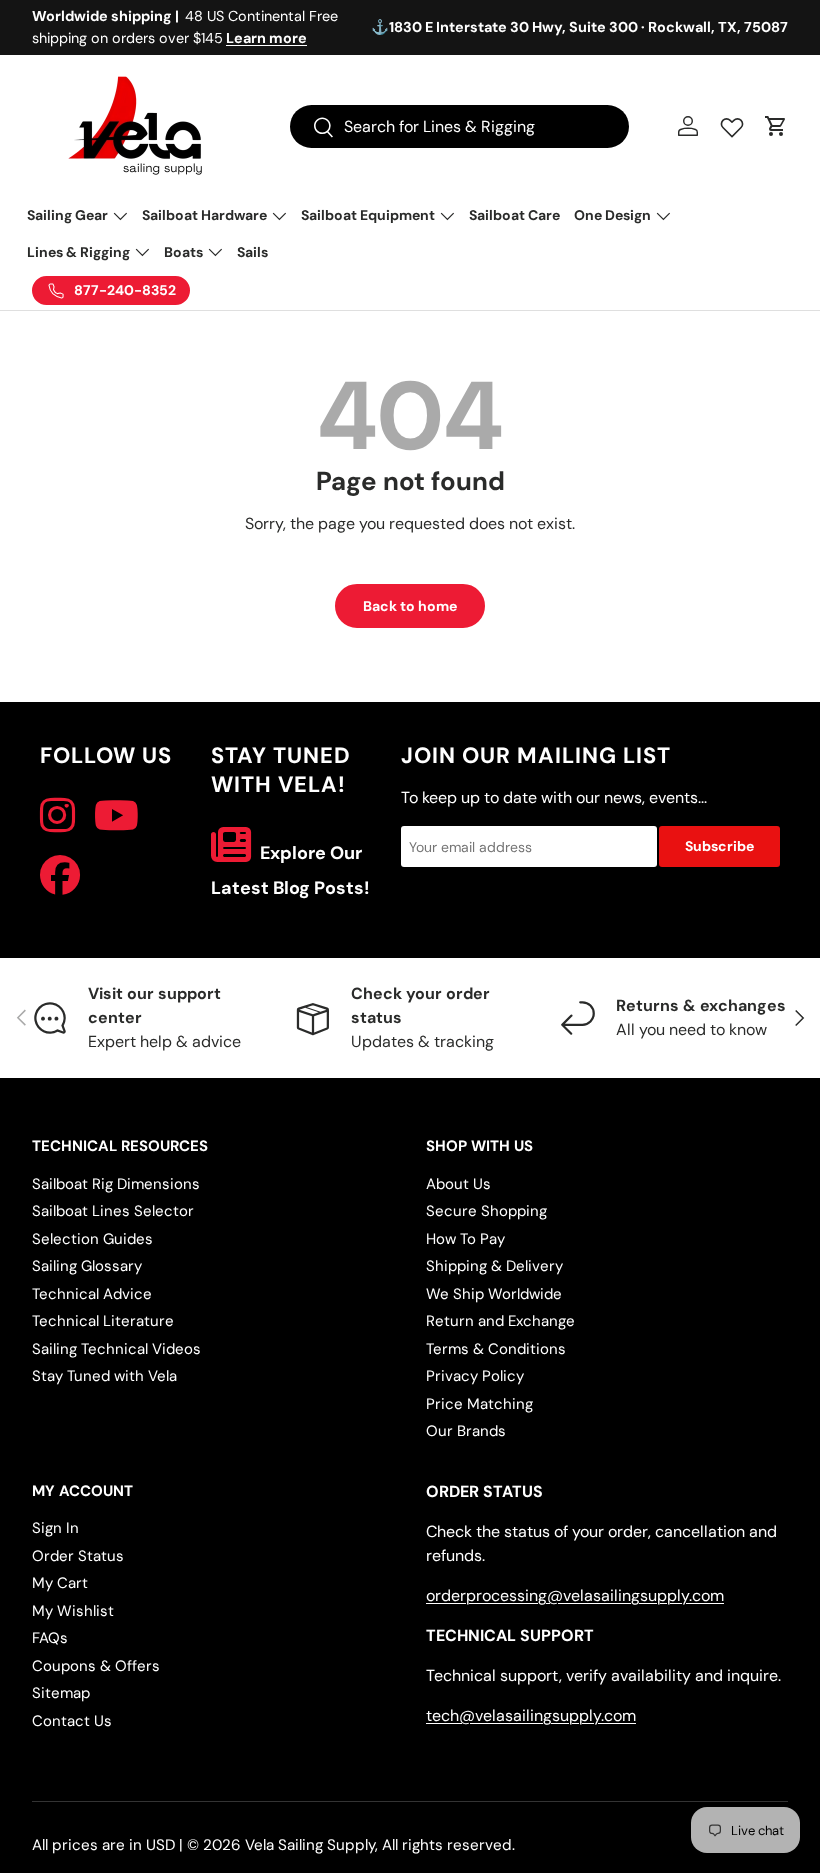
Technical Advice (92, 1294)
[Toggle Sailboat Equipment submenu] (447, 216)
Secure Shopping (486, 1211)
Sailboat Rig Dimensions (116, 1184)
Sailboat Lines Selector (113, 1211)
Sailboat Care (514, 215)
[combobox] (459, 126)
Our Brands (466, 1431)
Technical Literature (103, 1321)
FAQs (50, 1638)
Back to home (410, 606)
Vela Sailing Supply (310, 1845)
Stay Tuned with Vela (104, 1376)
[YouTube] (116, 816)
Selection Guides (92, 1239)
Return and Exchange (500, 1321)
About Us (458, 1184)
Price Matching (479, 1404)
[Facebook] (60, 876)
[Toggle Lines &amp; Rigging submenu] (142, 252)
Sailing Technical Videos (116, 1349)
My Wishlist (73, 1611)
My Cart (60, 1583)
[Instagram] (57, 816)
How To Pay (465, 1239)
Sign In (55, 1528)
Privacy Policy (475, 1376)
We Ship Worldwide (494, 1294)
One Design (612, 215)
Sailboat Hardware (204, 215)
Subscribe (719, 846)
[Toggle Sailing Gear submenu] (120, 216)
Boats (183, 252)
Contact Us (72, 1721)
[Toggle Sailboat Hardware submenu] (279, 216)
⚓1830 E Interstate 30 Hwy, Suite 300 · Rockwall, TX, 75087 (579, 27)
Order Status (78, 1556)
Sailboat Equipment (368, 215)
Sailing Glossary (87, 1266)
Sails (252, 252)
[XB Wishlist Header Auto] (732, 123)
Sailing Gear (67, 215)
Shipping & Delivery (494, 1266)
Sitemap (61, 1693)
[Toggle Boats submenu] (215, 252)
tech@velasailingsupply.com (531, 1715)
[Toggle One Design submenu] (663, 216)
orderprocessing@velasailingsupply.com (575, 1595)
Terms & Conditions (496, 1349)
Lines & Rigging (78, 252)
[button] (776, 126)
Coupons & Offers (96, 1666)
